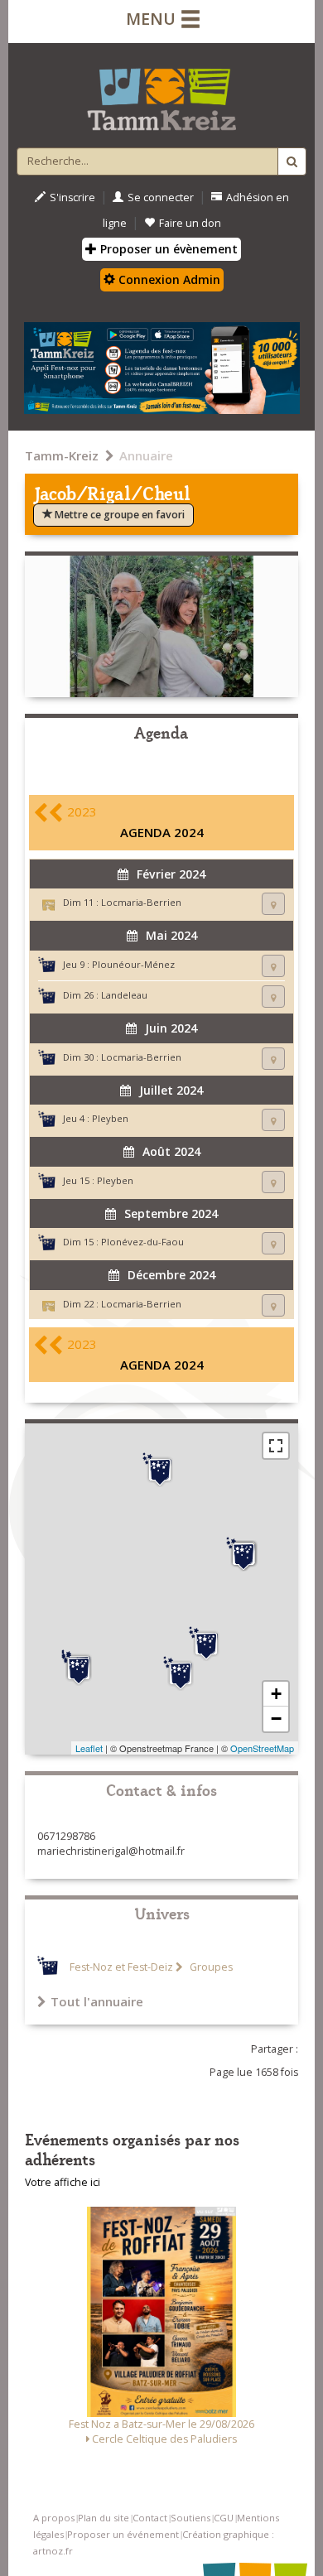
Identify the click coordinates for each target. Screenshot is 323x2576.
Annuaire (146, 455)
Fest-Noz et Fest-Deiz (121, 1967)
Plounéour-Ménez (133, 964)
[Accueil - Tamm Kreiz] (161, 93)
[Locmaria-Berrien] (243, 1554)
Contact (150, 2518)
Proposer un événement (123, 2534)
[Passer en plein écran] (276, 1446)
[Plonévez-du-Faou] (181, 1673)
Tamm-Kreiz (62, 455)
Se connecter (161, 197)
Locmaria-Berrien (141, 902)
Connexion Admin (168, 279)
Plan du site (104, 2518)
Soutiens (190, 2518)
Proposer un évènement (167, 249)
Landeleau (124, 995)
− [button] (276, 1719)
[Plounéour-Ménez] (160, 1470)
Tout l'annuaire (97, 2001)
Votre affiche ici (63, 2182)
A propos (54, 2518)
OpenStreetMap (262, 1748)
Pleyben (110, 1118)
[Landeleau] (206, 1644)
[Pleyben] (79, 1668)
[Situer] (273, 904)
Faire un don (190, 223)
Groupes (210, 1967)
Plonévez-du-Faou (142, 1242)
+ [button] (276, 1694)
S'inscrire (72, 197)
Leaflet (89, 1748)
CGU (224, 2518)
